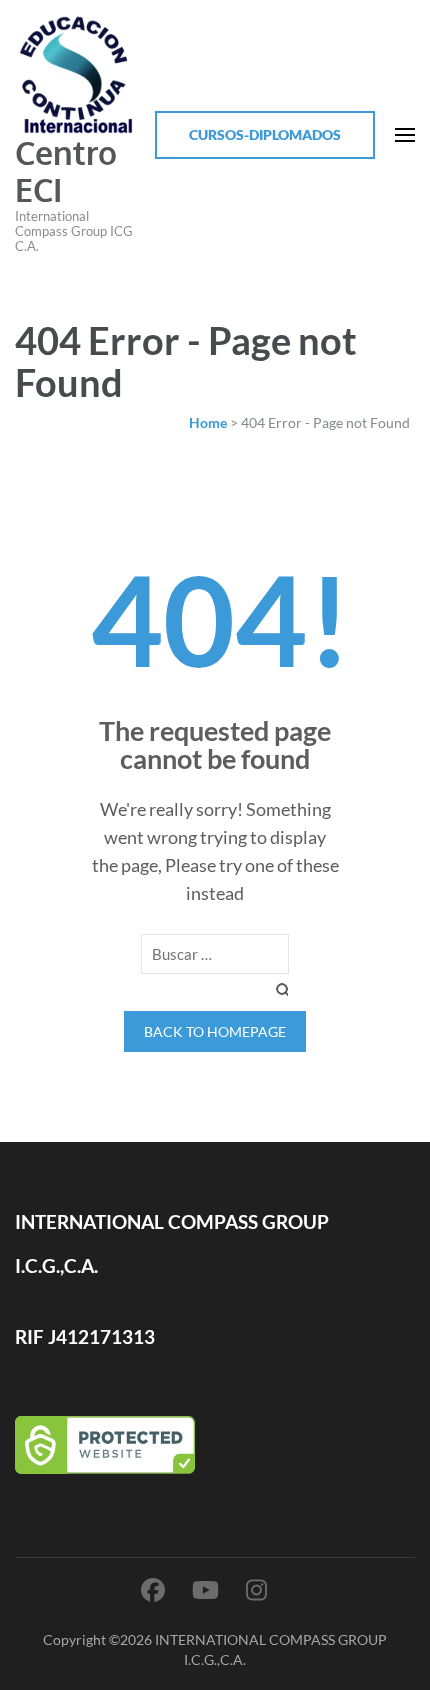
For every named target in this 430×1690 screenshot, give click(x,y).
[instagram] (256, 1589)
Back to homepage (215, 1031)
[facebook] (153, 1589)
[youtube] (205, 1589)
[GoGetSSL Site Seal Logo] (215, 1445)
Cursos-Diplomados (265, 134)
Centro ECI (66, 171)
